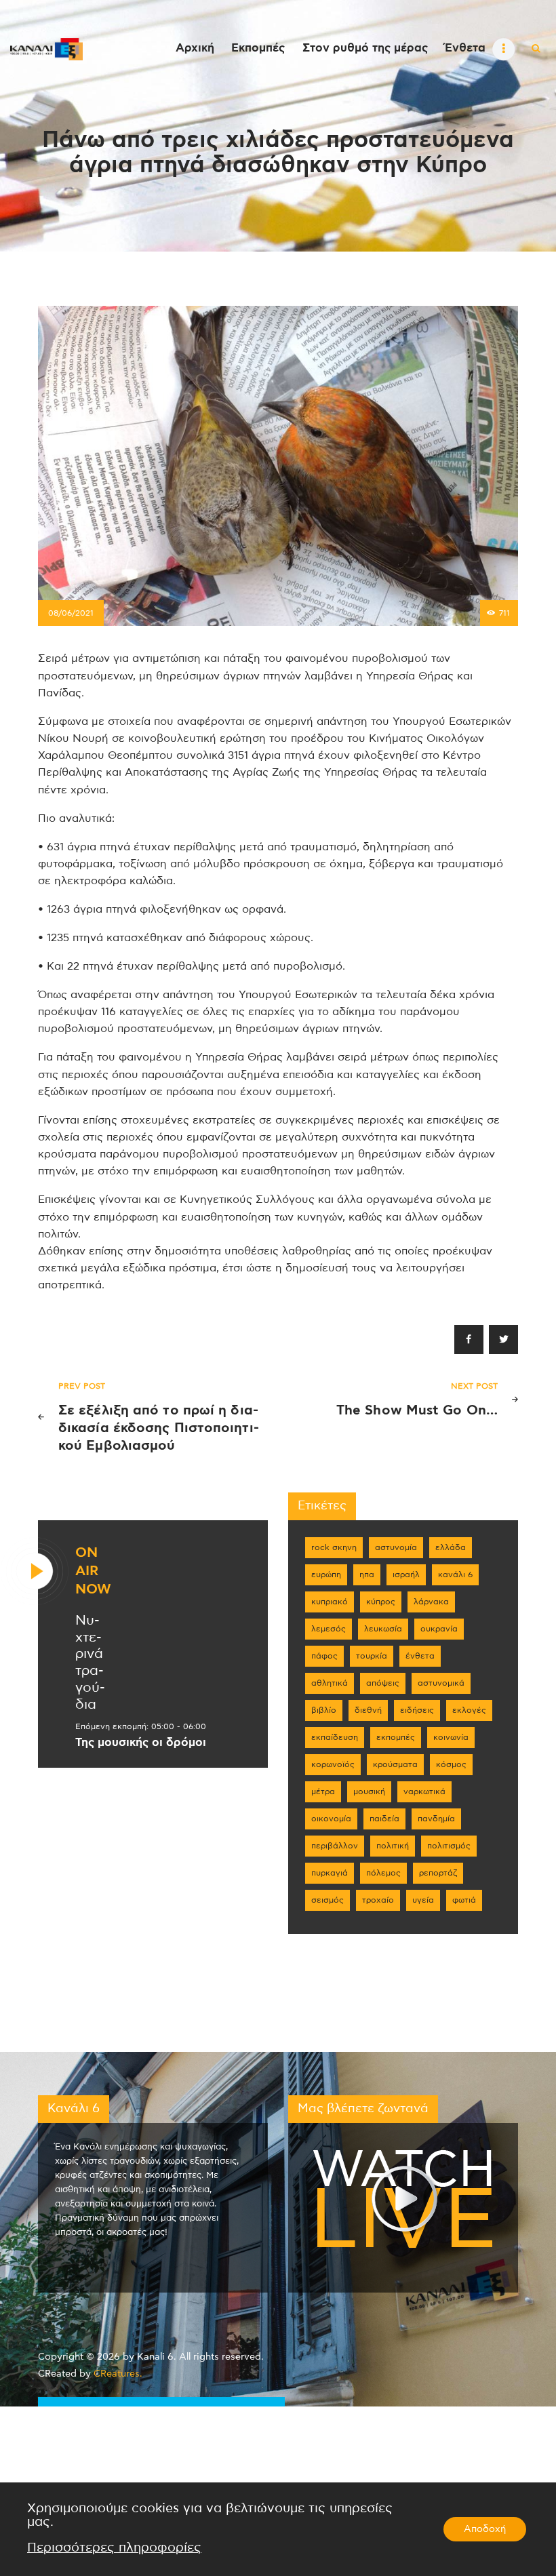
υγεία (423, 1900)
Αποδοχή (485, 2529)
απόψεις (383, 1683)
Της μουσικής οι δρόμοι (141, 1743)
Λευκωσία (383, 1629)
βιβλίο (324, 1710)
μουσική (369, 1791)
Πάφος (324, 1656)
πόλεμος (383, 1873)
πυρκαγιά (330, 1873)
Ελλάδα (451, 1547)
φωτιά (464, 1900)
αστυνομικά (441, 1683)
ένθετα (420, 1656)
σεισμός (327, 1900)
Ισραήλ (406, 1574)
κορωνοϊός (333, 1764)
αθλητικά (330, 1683)
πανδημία (436, 1819)
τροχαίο (378, 1900)
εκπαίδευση (335, 1737)
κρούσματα (395, 1764)
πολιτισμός (449, 1846)
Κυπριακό (330, 1602)
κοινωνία (451, 1737)
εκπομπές (396, 1737)
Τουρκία (372, 1656)
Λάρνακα (431, 1602)
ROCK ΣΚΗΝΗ (334, 1547)
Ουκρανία (439, 1629)
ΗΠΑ (367, 1574)
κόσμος (451, 1764)
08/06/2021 (71, 613)
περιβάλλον (335, 1846)
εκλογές (469, 1710)
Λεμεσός (329, 1629)
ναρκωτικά (424, 1791)
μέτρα (323, 1791)
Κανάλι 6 (455, 1574)
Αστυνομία (396, 1547)
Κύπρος (381, 1602)
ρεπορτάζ (438, 1873)
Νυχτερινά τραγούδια (90, 1663)
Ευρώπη (326, 1574)
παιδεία (384, 1819)
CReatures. (118, 2374)
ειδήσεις (417, 1710)
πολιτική (393, 1846)
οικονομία (331, 1819)
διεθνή (368, 1710)
